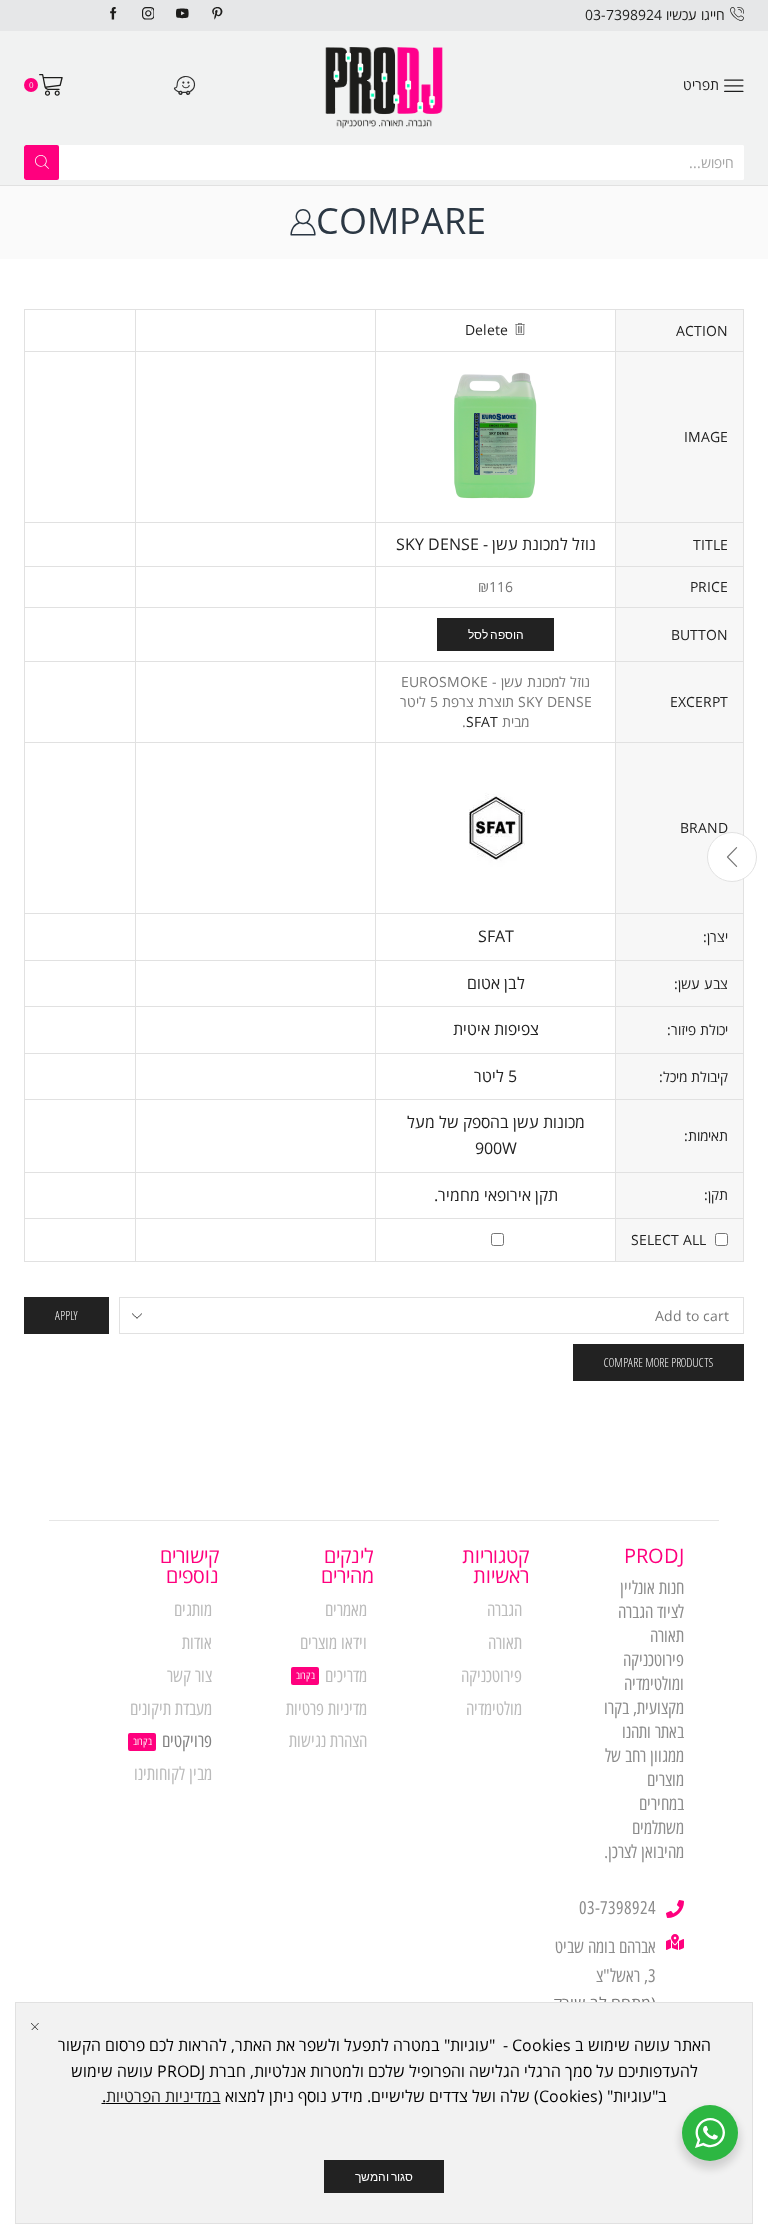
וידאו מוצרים (333, 1643)
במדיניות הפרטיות (163, 2096)
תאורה (505, 1643)
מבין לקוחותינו (173, 1774)
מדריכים (346, 1676)
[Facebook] (113, 14)
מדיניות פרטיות (326, 1709)
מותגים (193, 1610)
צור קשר (189, 1676)
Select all (668, 1239)
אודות (197, 1643)
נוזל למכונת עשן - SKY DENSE (496, 544)
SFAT (482, 721)
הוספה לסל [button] (496, 634)
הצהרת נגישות (328, 1741)
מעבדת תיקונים (171, 1709)
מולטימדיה (494, 1709)
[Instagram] (148, 14)
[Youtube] (182, 14)
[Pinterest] (217, 14)
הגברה (504, 1610)
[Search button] (41, 162)
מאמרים (346, 1610)
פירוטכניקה (491, 1676)
